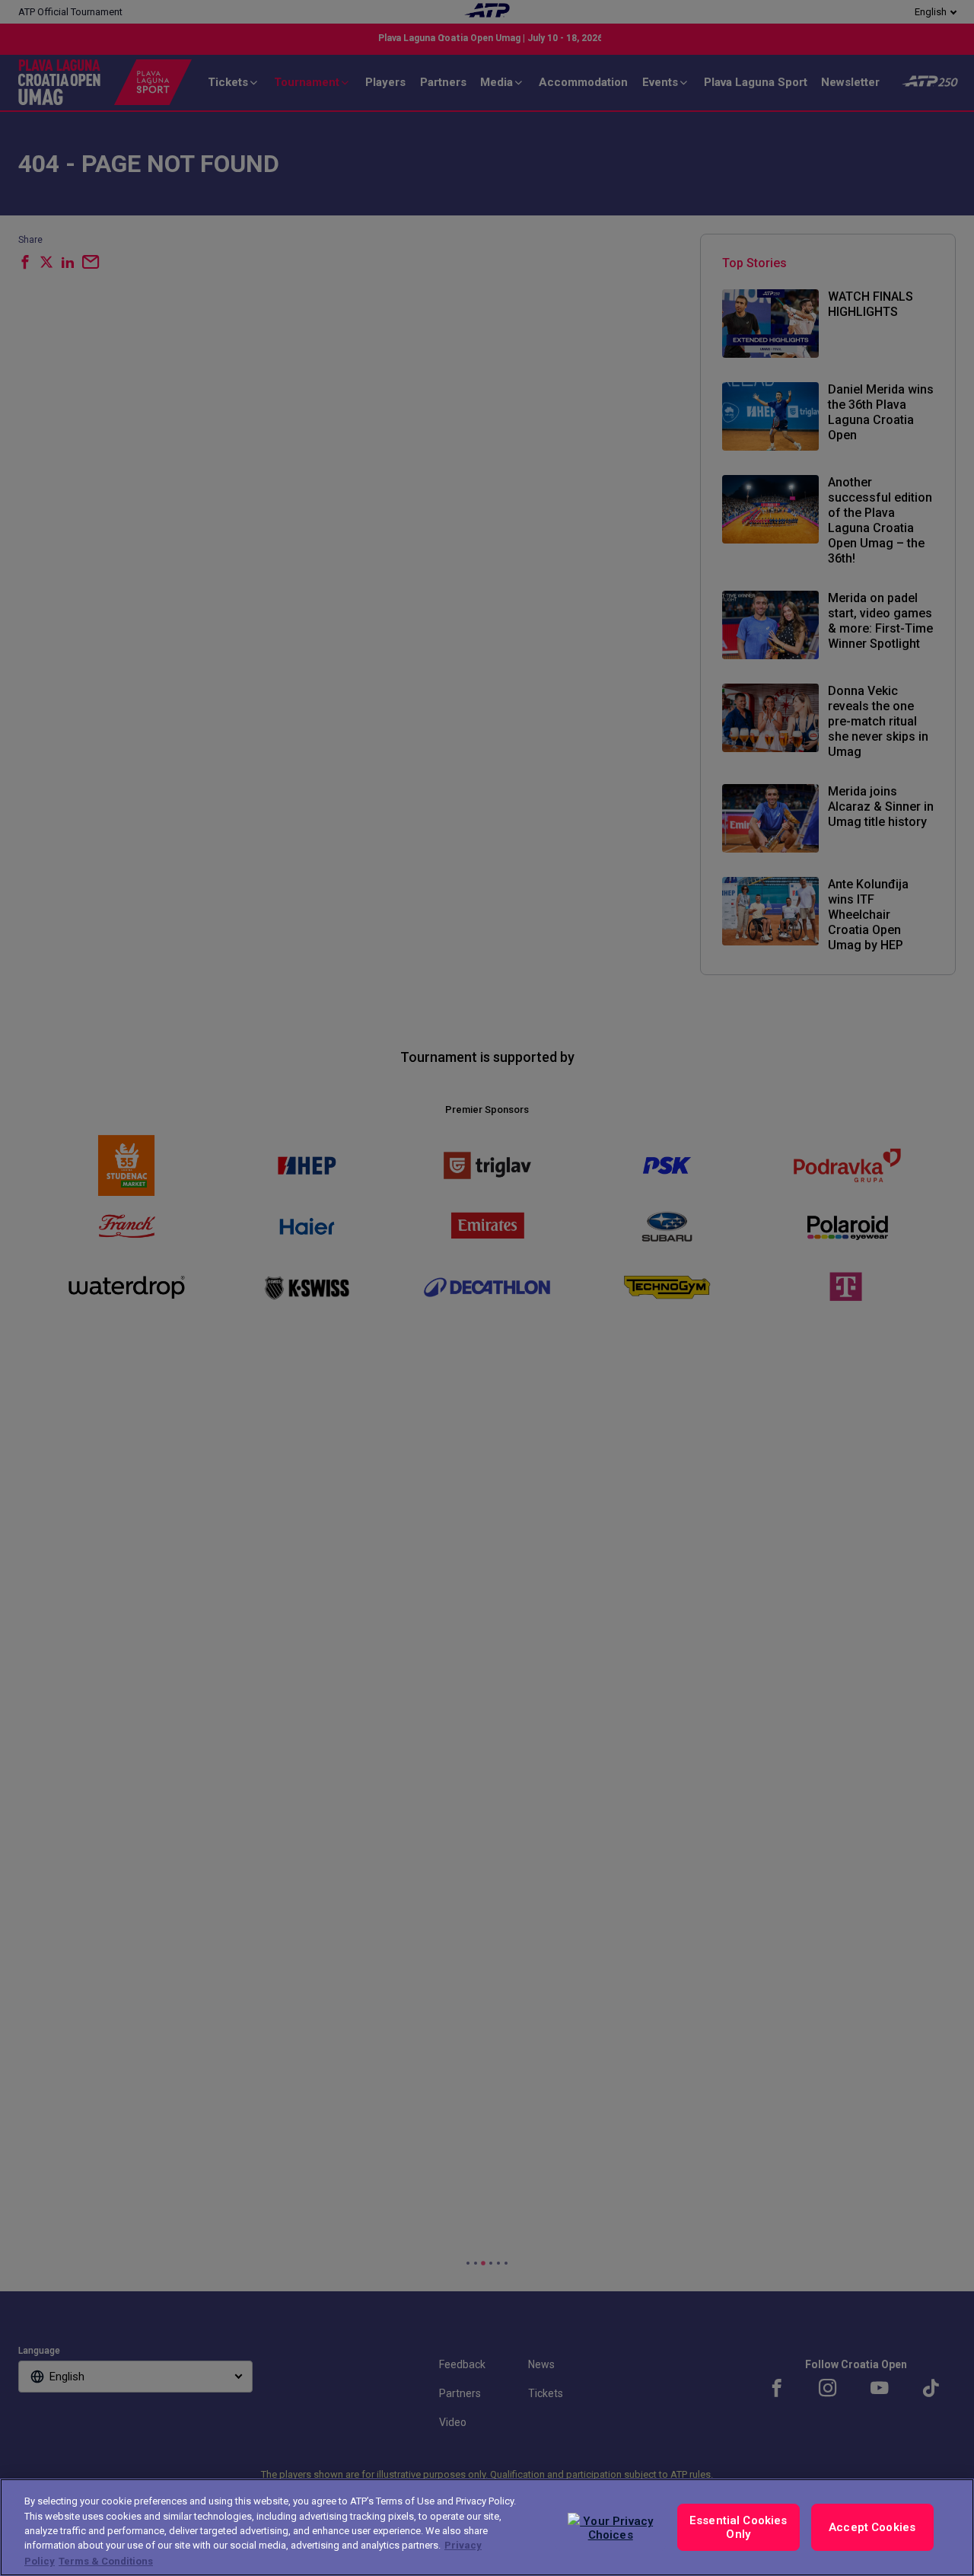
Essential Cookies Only (738, 2527)
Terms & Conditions (106, 2560)
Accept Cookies (872, 2527)
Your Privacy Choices (616, 2528)
